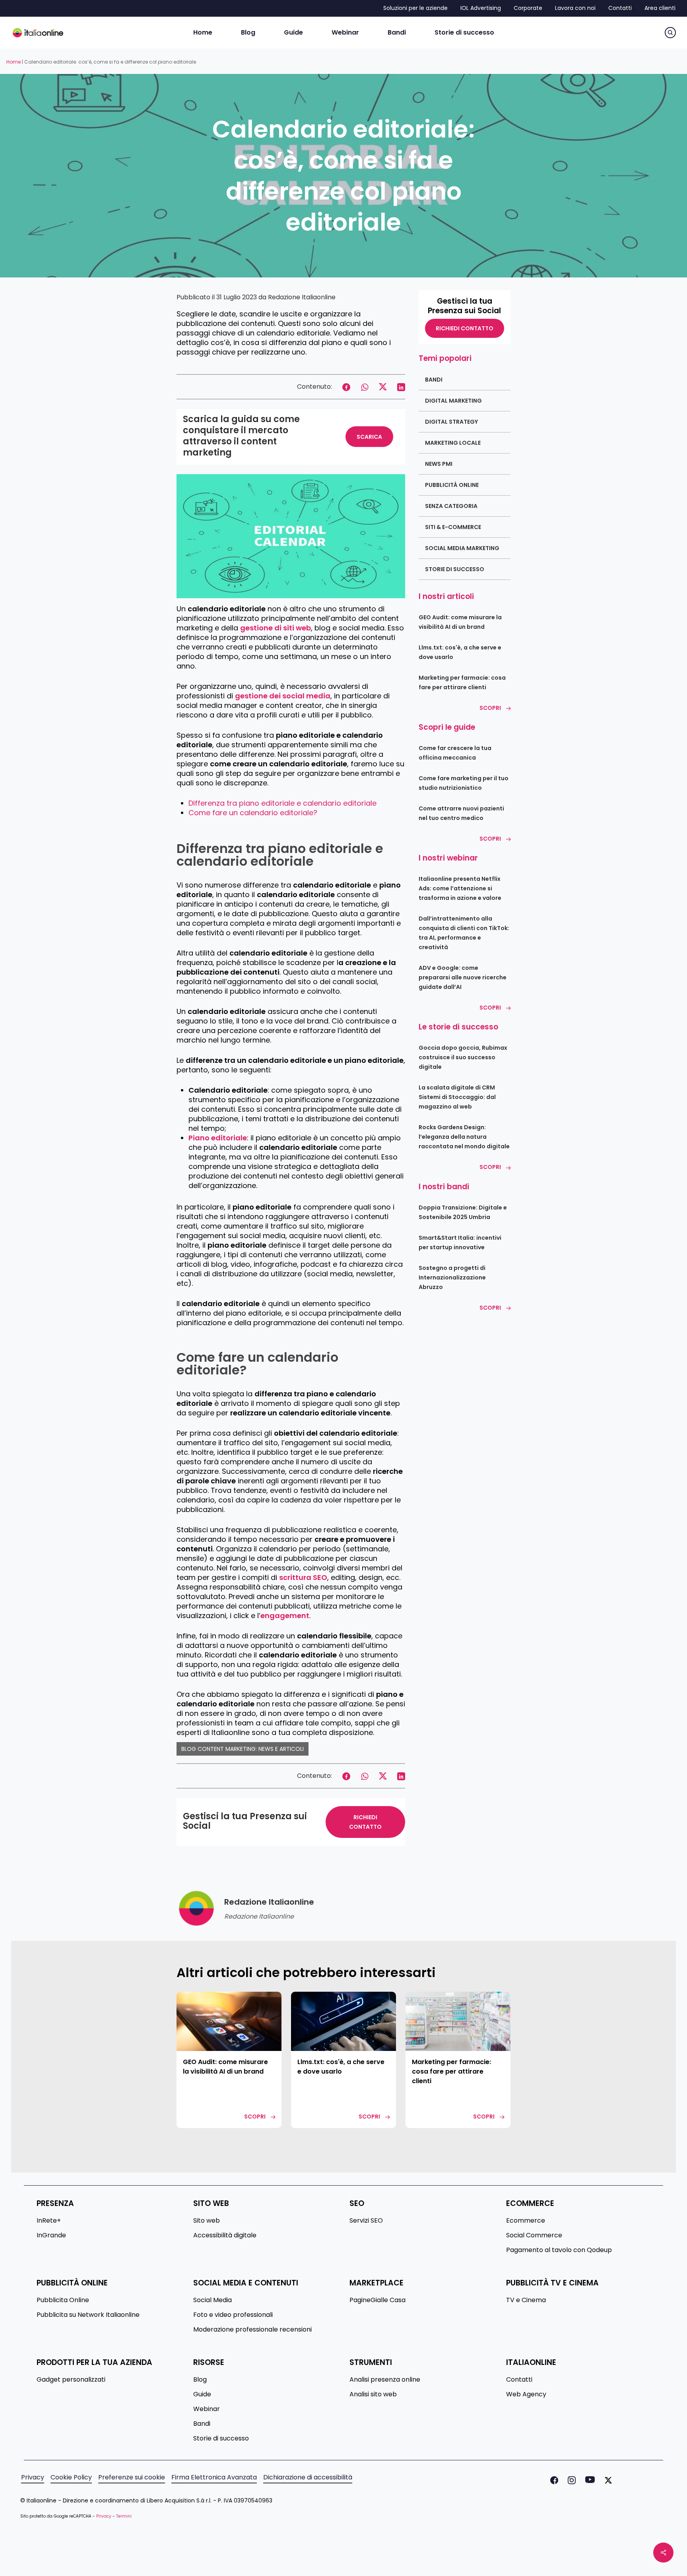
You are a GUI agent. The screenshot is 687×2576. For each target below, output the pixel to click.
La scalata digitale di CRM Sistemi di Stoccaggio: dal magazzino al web (457, 1097)
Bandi (434, 380)
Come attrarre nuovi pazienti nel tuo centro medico (461, 813)
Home (14, 62)
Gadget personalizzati (71, 2380)
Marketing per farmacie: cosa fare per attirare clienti (462, 682)
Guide (202, 2394)
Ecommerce (526, 2221)
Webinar (207, 2409)
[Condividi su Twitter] (383, 386)
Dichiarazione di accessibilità (308, 2477)
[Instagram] (570, 2480)
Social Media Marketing (462, 548)
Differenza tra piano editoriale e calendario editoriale (282, 803)
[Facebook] (553, 2480)
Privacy (33, 2477)
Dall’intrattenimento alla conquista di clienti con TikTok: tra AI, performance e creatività (464, 933)
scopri (255, 2117)
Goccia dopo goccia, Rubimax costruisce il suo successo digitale (463, 1057)
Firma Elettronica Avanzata (214, 2477)
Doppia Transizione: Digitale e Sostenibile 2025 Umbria (463, 1212)
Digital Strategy (451, 422)
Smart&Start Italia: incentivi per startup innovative (460, 1242)
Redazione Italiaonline (302, 297)
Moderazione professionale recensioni (252, 2330)
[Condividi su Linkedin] (401, 386)
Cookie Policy (71, 2477)
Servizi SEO (366, 2221)
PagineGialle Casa (377, 2300)
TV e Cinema (526, 2300)
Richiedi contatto (365, 1822)
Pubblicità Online (452, 485)
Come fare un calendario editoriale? (253, 813)
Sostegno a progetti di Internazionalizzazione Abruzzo (452, 1277)
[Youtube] (588, 2480)
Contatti (519, 2380)
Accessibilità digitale (225, 2235)
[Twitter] (607, 2480)
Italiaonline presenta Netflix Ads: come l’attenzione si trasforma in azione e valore (460, 888)
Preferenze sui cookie (132, 2477)
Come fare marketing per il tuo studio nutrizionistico (464, 783)
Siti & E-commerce (453, 527)
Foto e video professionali (233, 2315)
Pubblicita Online (63, 2300)
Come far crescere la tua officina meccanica (455, 753)
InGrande (51, 2235)
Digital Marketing (453, 401)
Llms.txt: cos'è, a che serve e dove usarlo (460, 652)
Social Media (213, 2300)
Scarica (369, 437)
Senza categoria (451, 506)
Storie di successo (455, 569)
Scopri (490, 708)
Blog (200, 2380)
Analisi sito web (373, 2394)
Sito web (207, 2221)
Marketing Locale (453, 443)
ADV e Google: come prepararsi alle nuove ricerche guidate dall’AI (463, 977)
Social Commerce (534, 2235)
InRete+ (49, 2221)
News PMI (439, 464)
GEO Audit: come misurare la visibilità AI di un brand (460, 622)
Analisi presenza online (385, 2380)
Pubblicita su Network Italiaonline (88, 2315)
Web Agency (526, 2394)
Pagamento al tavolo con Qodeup (559, 2250)
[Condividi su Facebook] (346, 386)
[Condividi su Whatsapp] (365, 386)
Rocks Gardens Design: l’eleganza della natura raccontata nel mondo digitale (464, 1137)
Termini (124, 2516)
